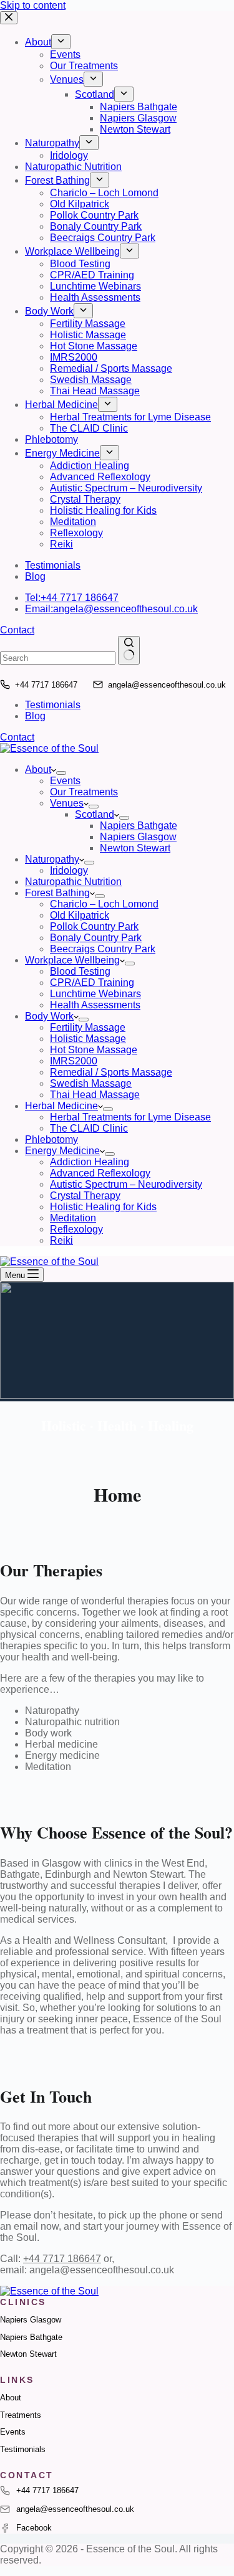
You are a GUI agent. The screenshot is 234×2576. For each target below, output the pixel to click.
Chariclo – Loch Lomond (104, 904)
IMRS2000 (74, 1061)
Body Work (49, 1016)
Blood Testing (80, 971)
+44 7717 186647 (46, 685)
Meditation (73, 1218)
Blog (35, 716)
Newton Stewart (135, 848)
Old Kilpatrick (80, 915)
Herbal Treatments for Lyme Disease (130, 1117)
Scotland (95, 814)
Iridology (69, 870)
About (38, 769)
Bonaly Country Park (96, 938)
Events (65, 781)
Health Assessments (95, 1005)
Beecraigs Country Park (103, 949)
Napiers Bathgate (139, 826)
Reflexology (76, 1229)
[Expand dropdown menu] (61, 773)
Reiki (61, 1240)
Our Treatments (84, 792)
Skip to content (33, 5)
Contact (17, 737)
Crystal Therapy (85, 1196)
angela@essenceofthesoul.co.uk (167, 685)
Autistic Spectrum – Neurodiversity (126, 1184)
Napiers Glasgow (138, 837)
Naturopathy (52, 859)
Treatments (21, 2415)
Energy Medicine (62, 1151)
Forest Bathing (57, 893)
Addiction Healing (90, 1162)
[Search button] (129, 650)
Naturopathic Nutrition (73, 882)
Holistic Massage (88, 1039)
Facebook (34, 2528)
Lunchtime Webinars (95, 994)
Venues (67, 803)
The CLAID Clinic (89, 1128)
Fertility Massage (88, 1027)
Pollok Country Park (94, 926)
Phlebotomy (51, 1139)
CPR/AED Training (92, 983)
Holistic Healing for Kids (103, 1207)
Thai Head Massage (95, 1095)
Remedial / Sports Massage (111, 1072)
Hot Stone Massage (94, 1050)
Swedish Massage (91, 1083)
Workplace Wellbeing (72, 960)
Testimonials (53, 705)
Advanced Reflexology (100, 1173)
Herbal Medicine (61, 1106)
